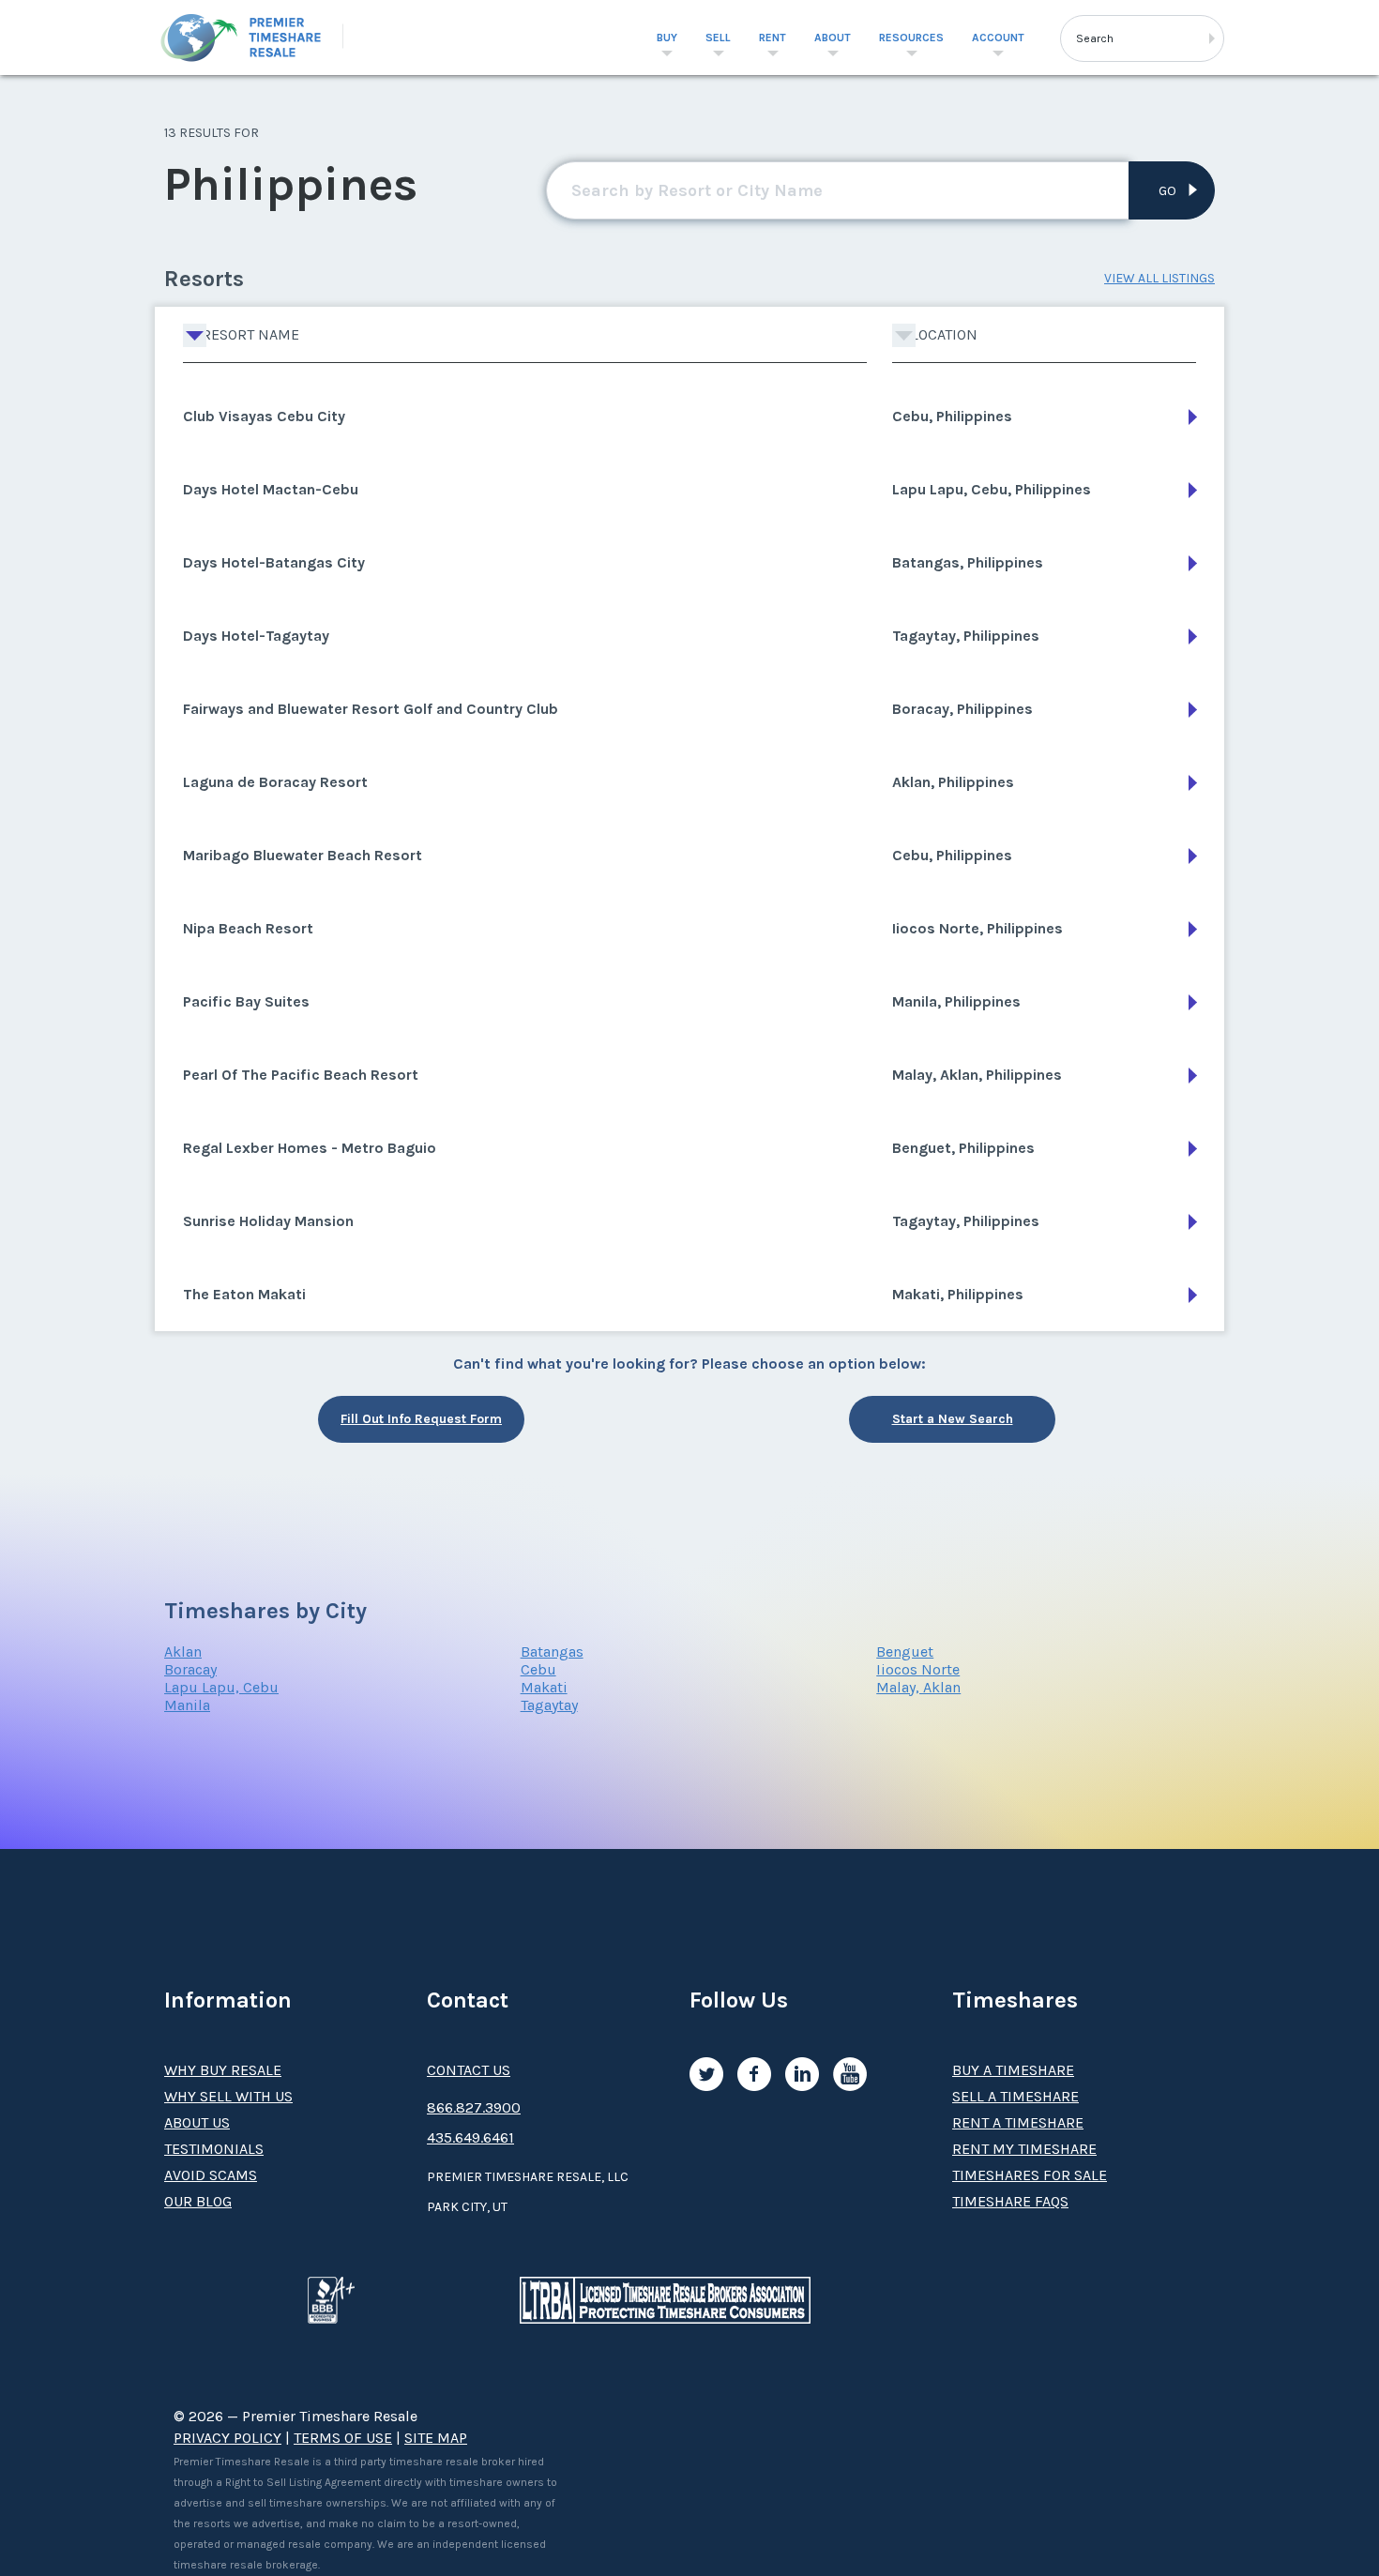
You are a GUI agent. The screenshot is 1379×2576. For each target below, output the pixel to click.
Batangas (552, 1652)
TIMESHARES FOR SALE (1030, 2175)
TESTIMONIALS (214, 2149)
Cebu (538, 1669)
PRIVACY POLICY (227, 2438)
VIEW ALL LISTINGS (1159, 278)
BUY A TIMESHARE (1013, 2070)
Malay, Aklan (918, 1687)
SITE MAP (436, 2438)
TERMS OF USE (343, 2438)
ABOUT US (197, 2122)
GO (1167, 191)
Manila (187, 1705)
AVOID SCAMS (211, 2175)
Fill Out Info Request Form (421, 1419)
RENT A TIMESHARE (1018, 2122)
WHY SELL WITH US (228, 2096)
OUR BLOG (198, 2201)
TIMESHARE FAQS (1010, 2201)
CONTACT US (469, 2070)
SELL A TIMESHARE (1015, 2096)
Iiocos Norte (918, 1669)
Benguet (905, 1652)
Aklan (183, 1652)
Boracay (190, 1669)
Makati (544, 1687)
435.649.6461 (470, 2137)
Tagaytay (549, 1705)
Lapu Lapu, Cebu (221, 1687)
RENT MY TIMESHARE (1024, 2149)
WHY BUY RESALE (223, 2070)
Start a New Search (953, 1419)
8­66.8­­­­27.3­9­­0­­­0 (474, 2107)
